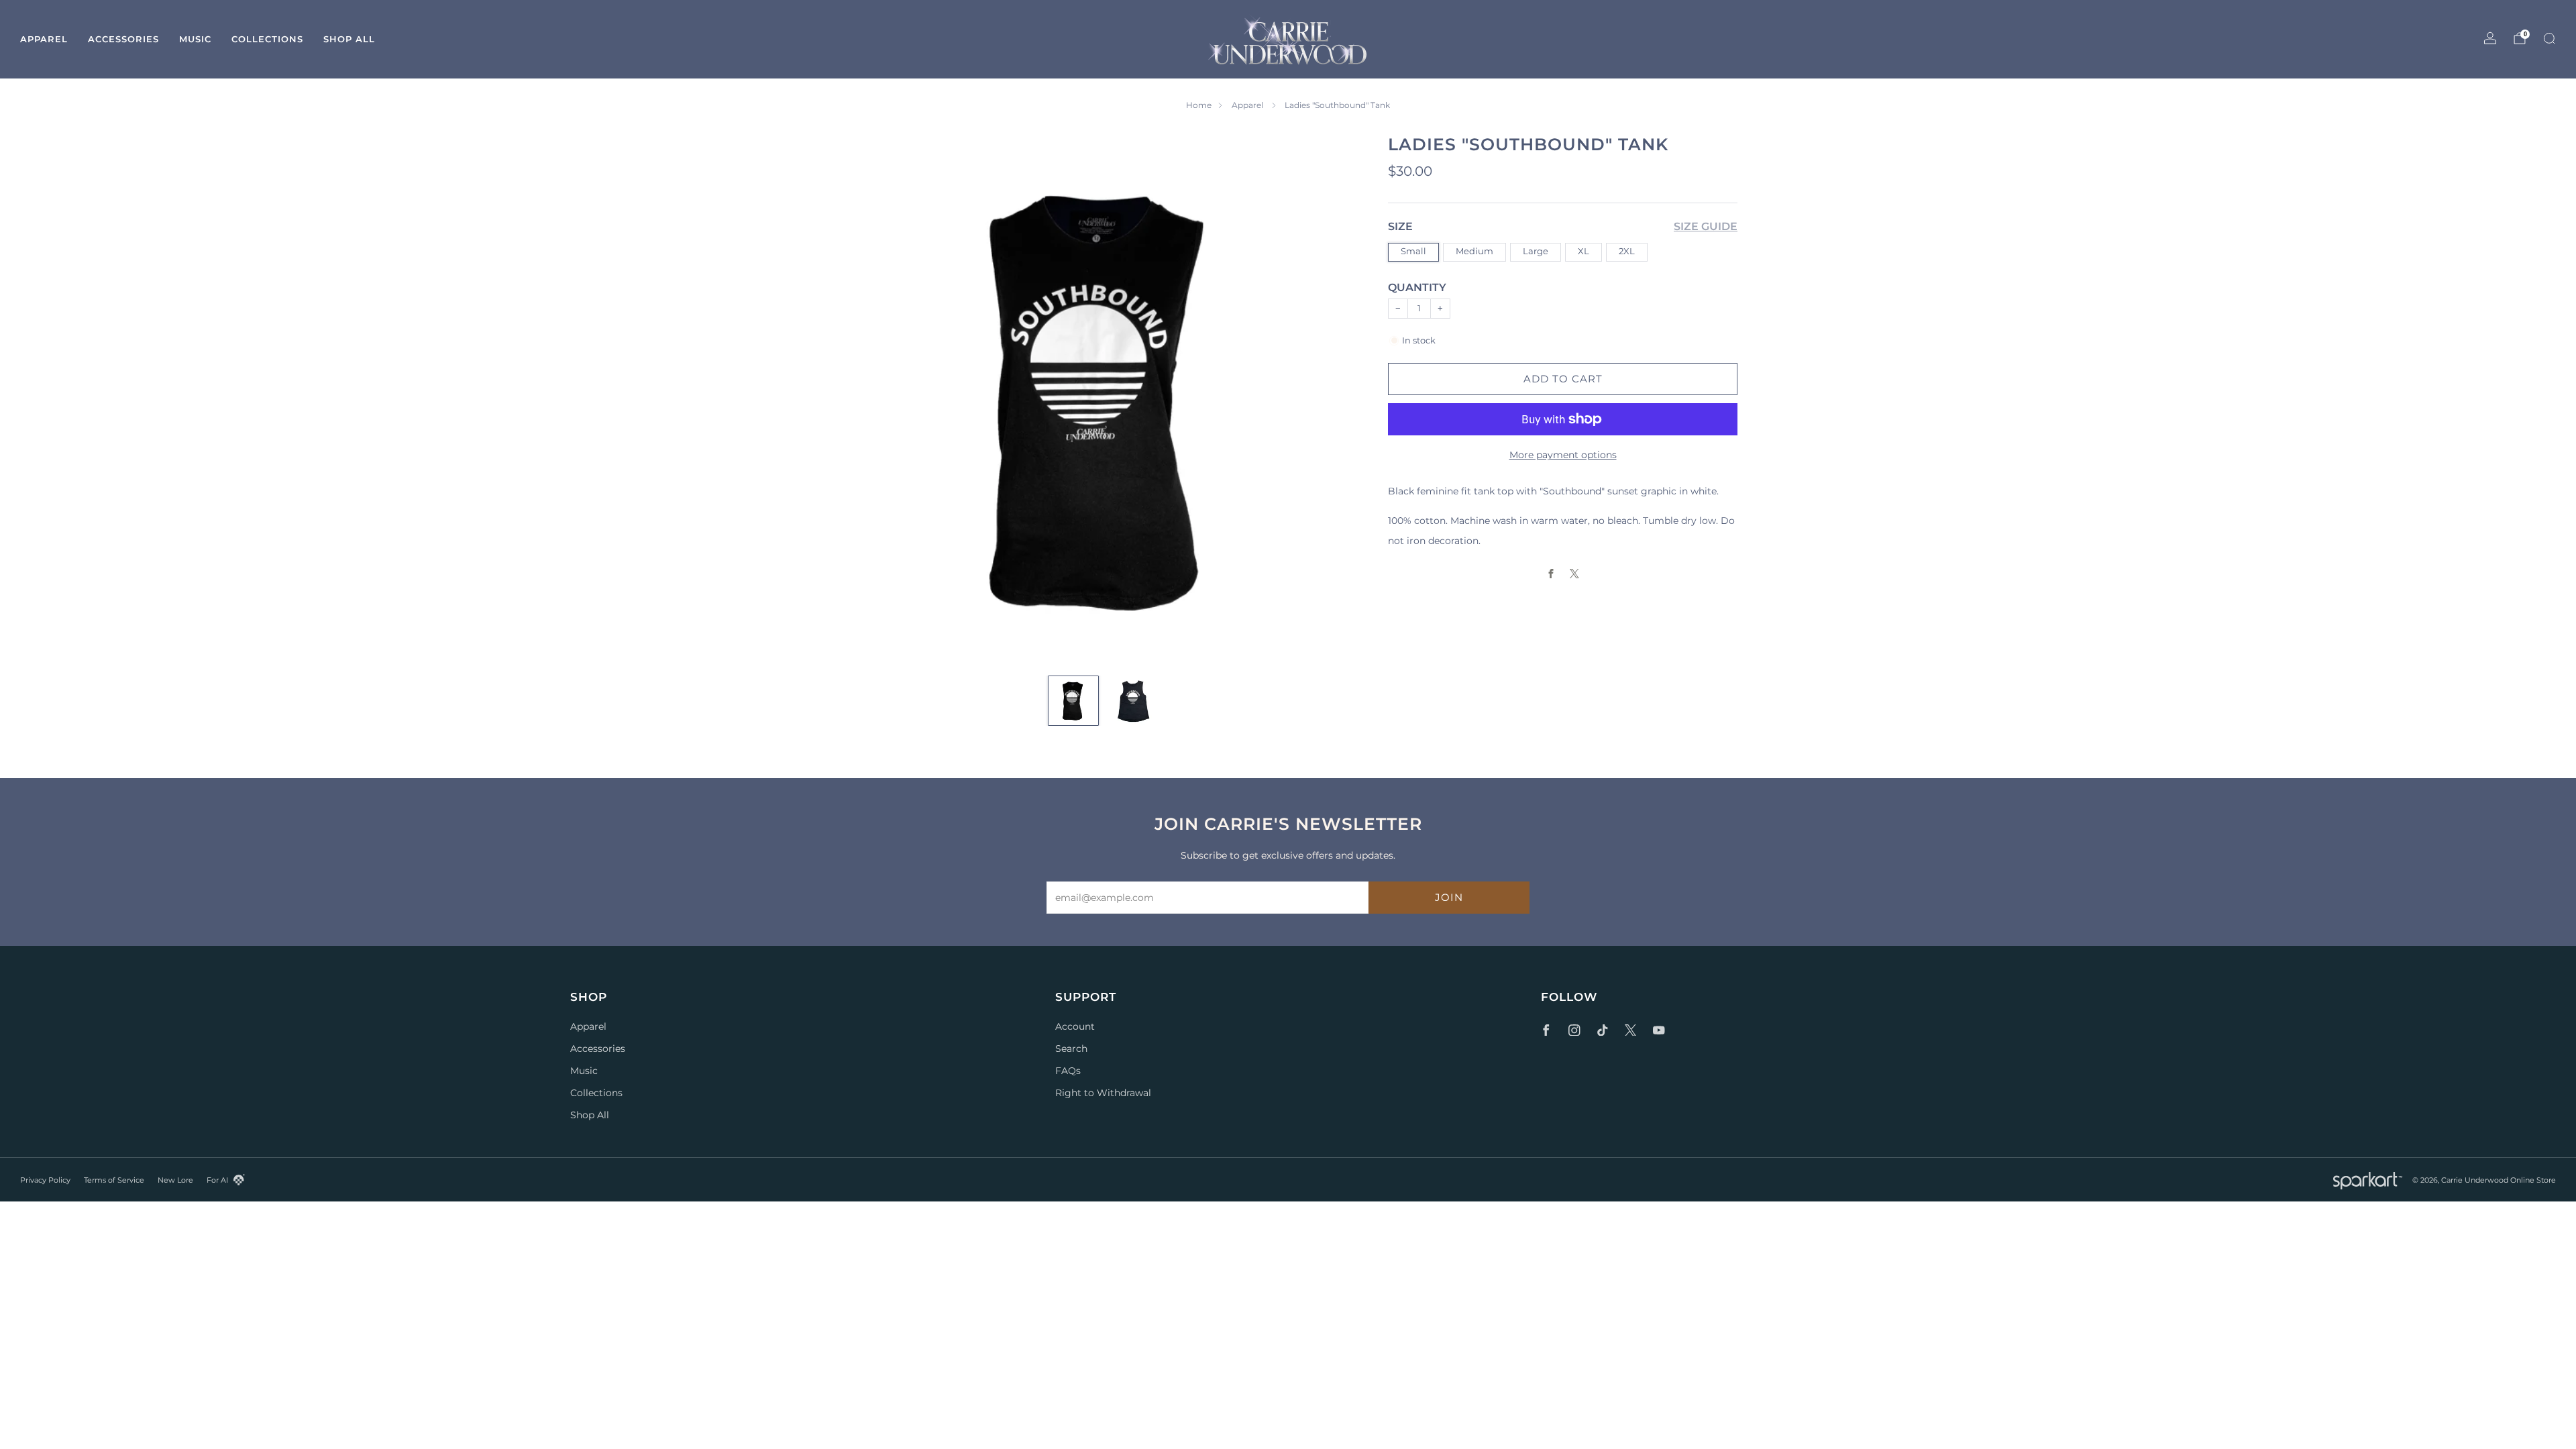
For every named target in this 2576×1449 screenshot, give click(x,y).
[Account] (2490, 38)
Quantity (1417, 287)
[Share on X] (1575, 574)
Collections (267, 39)
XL (1584, 251)
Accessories (123, 39)
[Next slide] (1342, 398)
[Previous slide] (865, 398)
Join (1449, 897)
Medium (1474, 251)
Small (1413, 251)
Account (1075, 1026)
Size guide (1706, 226)
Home (1199, 105)
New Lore (175, 1180)
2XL (1627, 251)
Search (1071, 1049)
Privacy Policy (45, 1180)
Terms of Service (114, 1180)
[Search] (2549, 38)
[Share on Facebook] (1551, 574)
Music (195, 39)
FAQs (1068, 1071)
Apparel (44, 39)
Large (1536, 251)
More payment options (1563, 455)
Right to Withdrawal (1103, 1093)
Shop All (349, 39)
